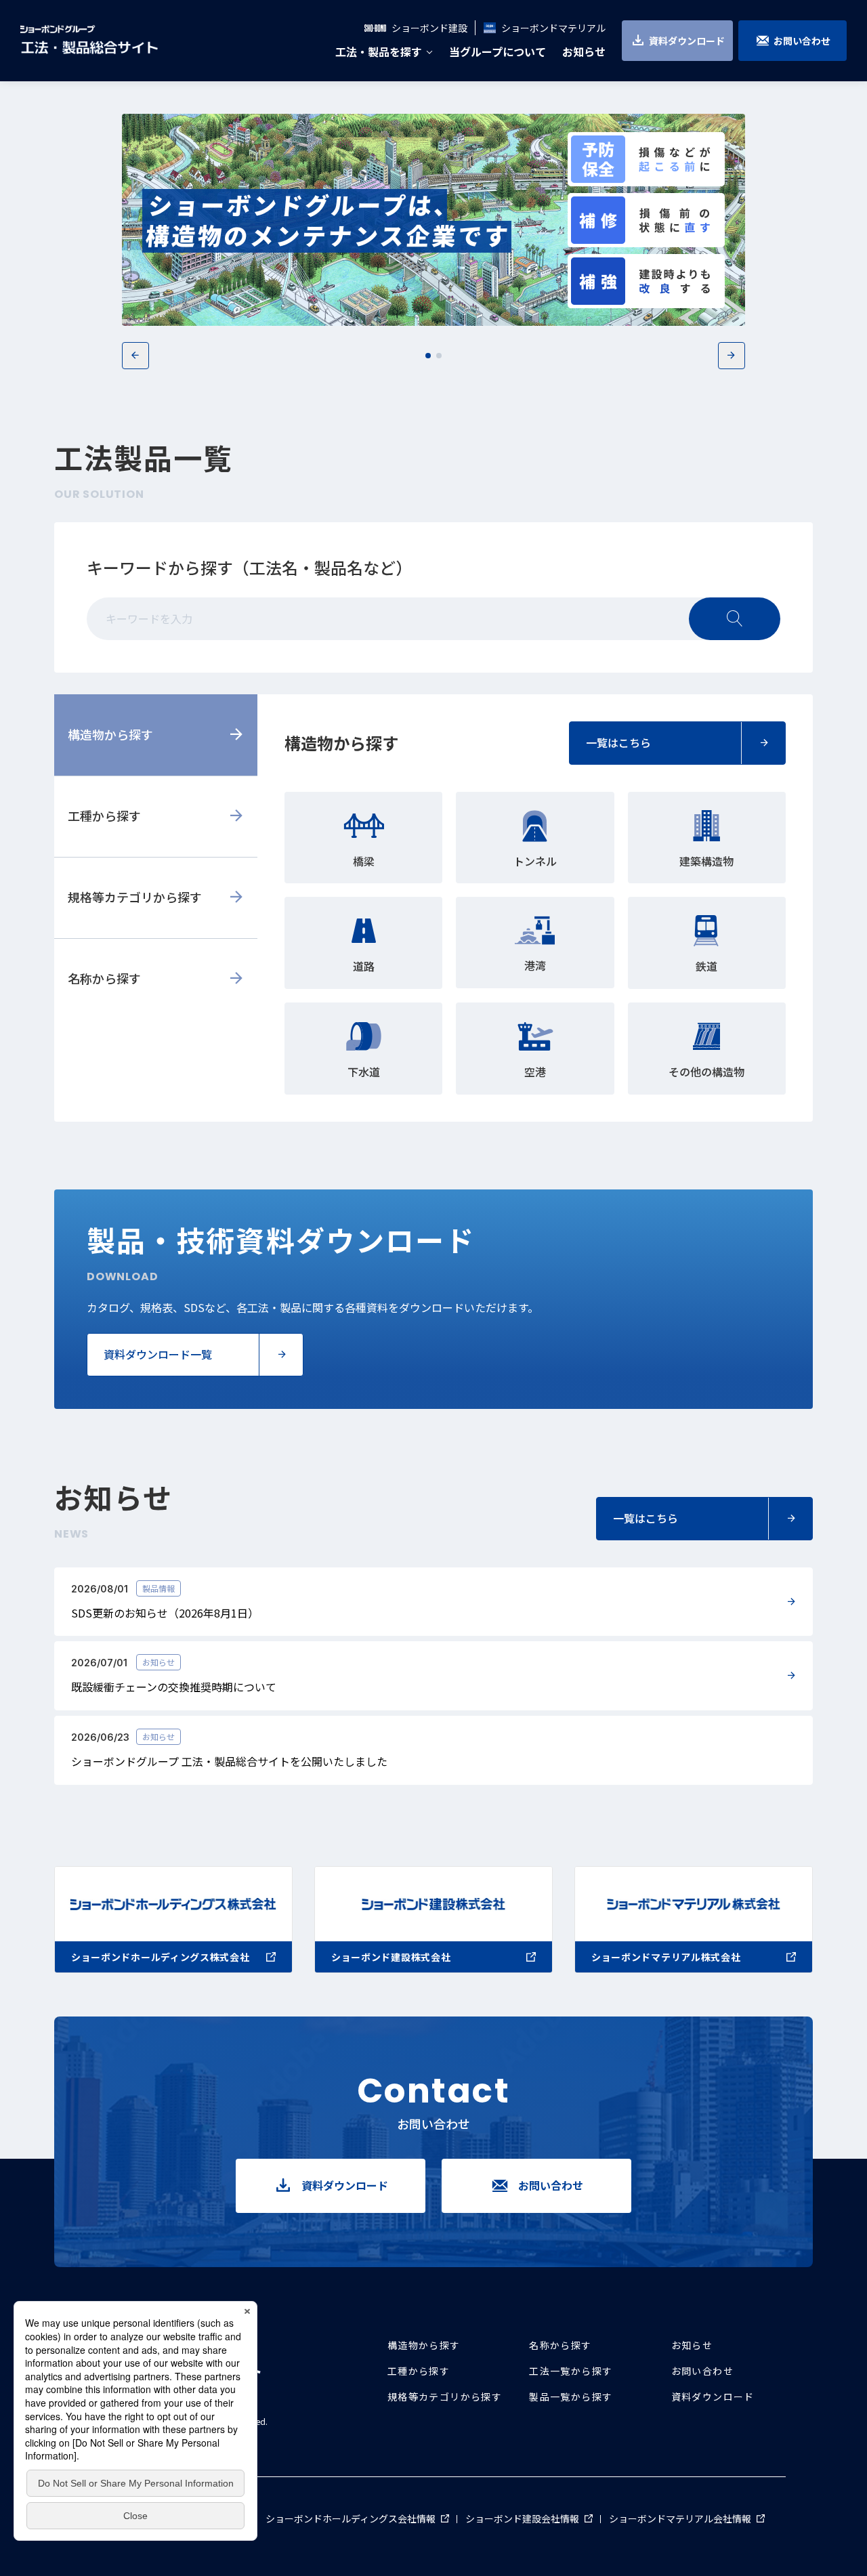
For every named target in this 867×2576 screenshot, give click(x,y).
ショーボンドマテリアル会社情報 (687, 2518)
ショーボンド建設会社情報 (529, 2518)
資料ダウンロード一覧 (158, 1354)
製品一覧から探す (571, 2396)
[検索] (735, 619)
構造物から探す (110, 734)
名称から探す (104, 978)
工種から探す (104, 816)
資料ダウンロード (687, 41)
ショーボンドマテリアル (553, 28)
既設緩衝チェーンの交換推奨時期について (174, 1687)
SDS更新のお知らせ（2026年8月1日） (165, 1613)
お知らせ (692, 2345)
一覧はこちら (618, 742)
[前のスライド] (135, 356)
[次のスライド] (732, 356)
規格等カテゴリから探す (135, 897)
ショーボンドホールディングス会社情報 (357, 2518)
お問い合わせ (802, 41)
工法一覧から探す (571, 2371)
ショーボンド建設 (429, 28)
